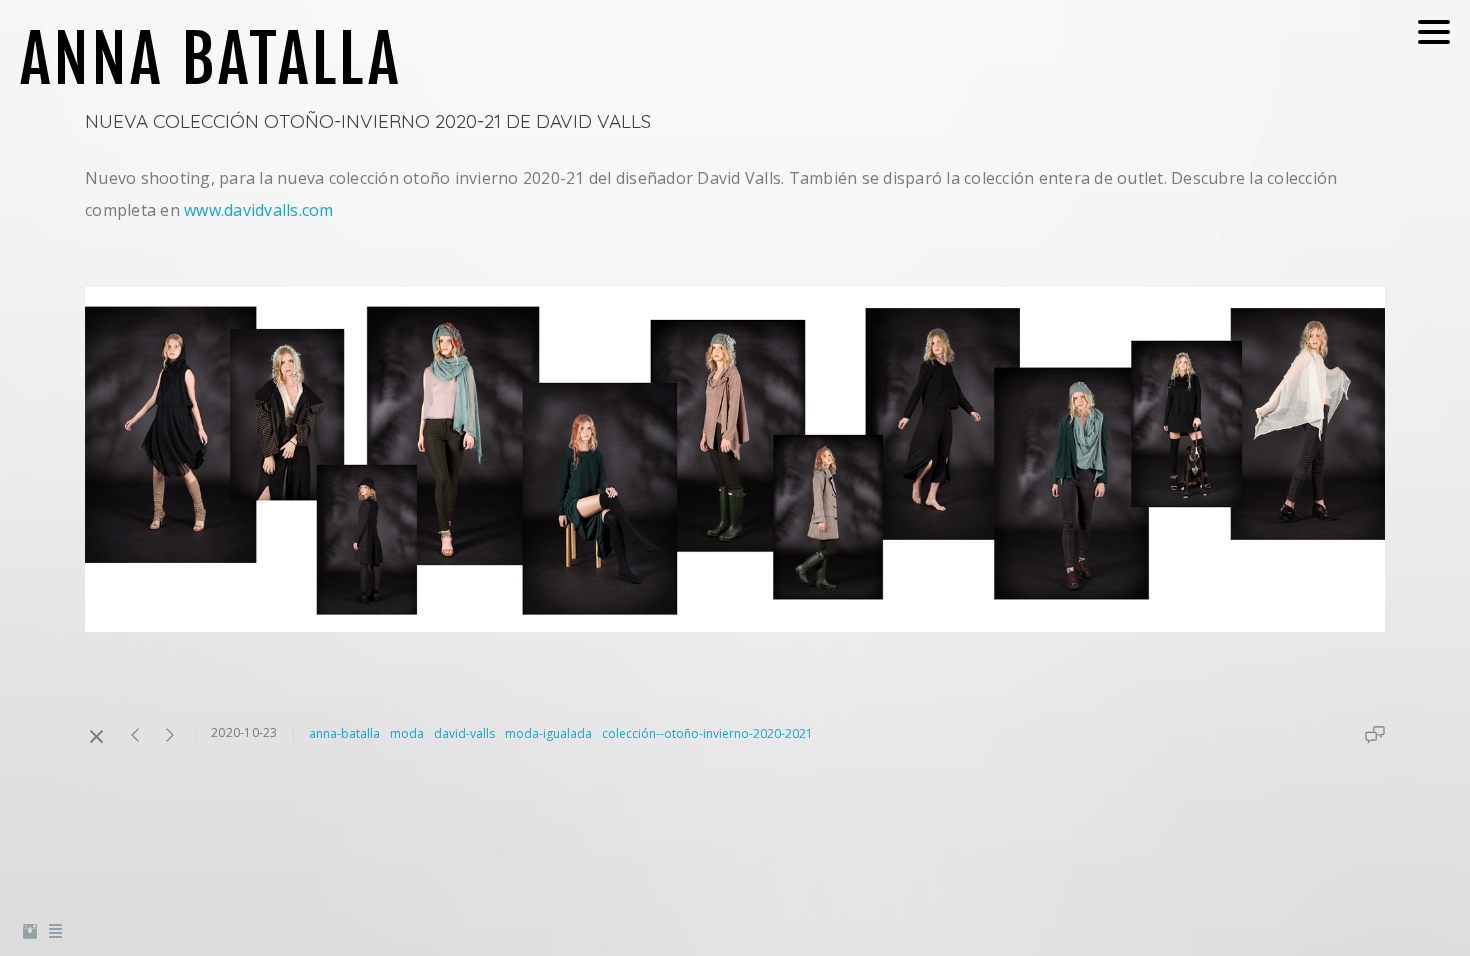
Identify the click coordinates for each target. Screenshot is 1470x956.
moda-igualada (548, 733)
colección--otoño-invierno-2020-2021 (707, 733)
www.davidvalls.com (259, 210)
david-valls (464, 733)
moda (407, 733)
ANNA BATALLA (211, 59)
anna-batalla (344, 733)
